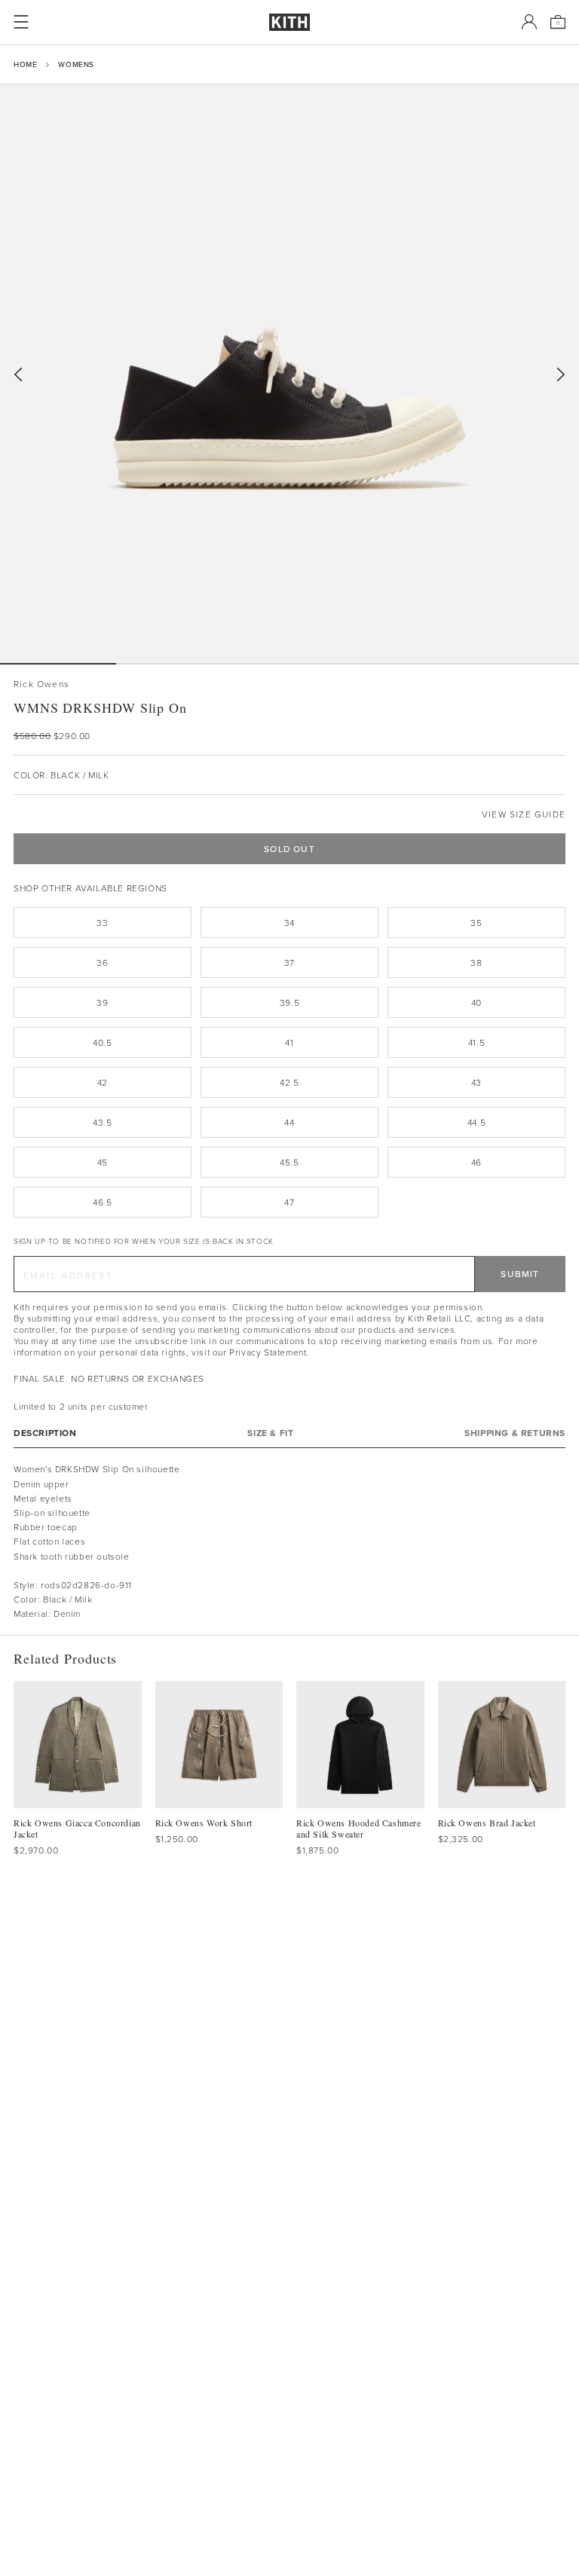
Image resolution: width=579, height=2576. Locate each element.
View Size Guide (524, 814)
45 (103, 1162)
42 (103, 1082)
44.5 (476, 1122)
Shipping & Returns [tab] (515, 1433)
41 (289, 1042)
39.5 (289, 1002)
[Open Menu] (21, 22)
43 (476, 1082)
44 (289, 1122)
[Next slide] (561, 375)
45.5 (289, 1162)
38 (476, 963)
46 (476, 1162)
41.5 (476, 1042)
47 (289, 1202)
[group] (289, 374)
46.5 (102, 1202)
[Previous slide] (18, 375)
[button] (174, 664)
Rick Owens (41, 684)
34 (289, 923)
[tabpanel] (289, 1541)
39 (102, 1002)
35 (476, 923)
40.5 (102, 1042)
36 (102, 963)
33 (102, 923)
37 (289, 963)
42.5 (289, 1082)
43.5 (102, 1122)
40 (476, 1002)
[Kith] (289, 22)
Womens (76, 64)
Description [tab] (45, 1433)
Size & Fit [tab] (270, 1433)
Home (25, 64)
